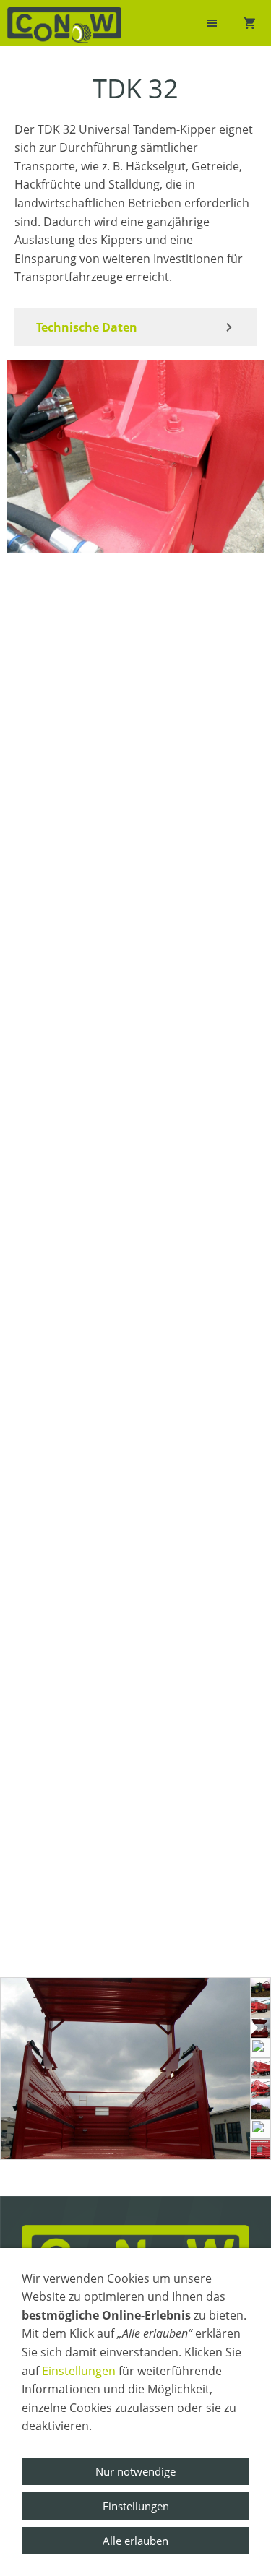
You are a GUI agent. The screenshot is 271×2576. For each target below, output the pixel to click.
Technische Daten (87, 327)
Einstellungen (79, 2371)
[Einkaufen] (249, 23)
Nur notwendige (135, 2471)
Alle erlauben (135, 2541)
